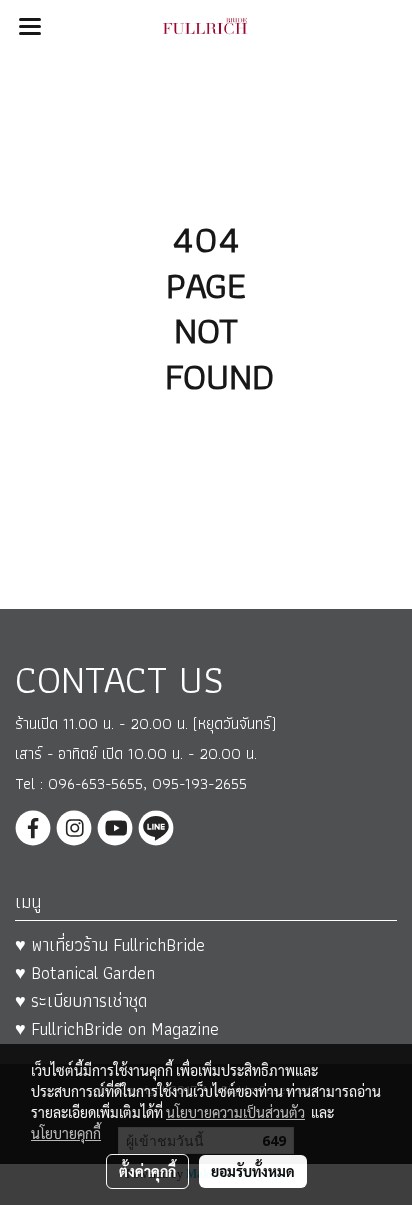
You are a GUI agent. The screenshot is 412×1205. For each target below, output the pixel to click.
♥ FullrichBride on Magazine (117, 1028)
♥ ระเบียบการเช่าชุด (81, 1000)
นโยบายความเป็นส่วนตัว (235, 1112)
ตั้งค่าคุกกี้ (147, 1171)
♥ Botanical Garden (85, 972)
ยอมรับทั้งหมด (253, 1171)
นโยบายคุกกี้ (66, 1133)
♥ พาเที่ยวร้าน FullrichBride (110, 944)
